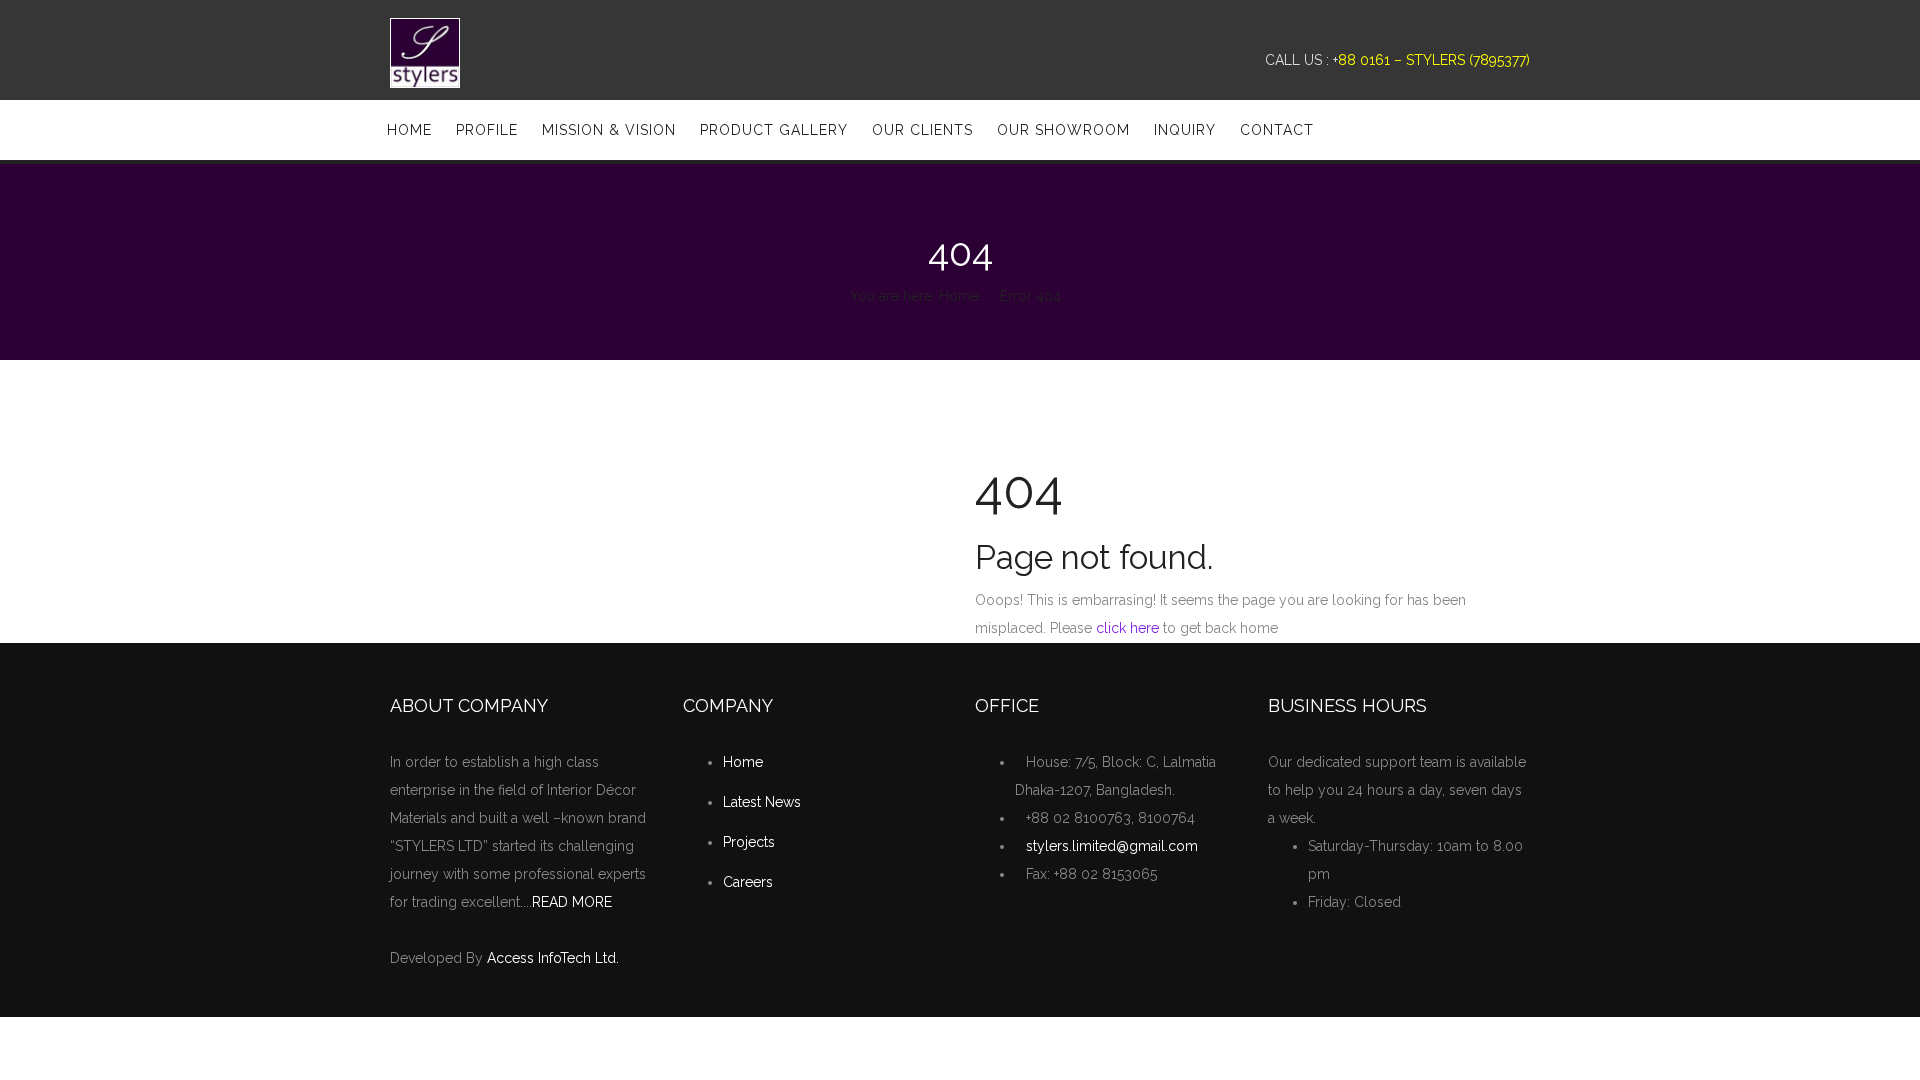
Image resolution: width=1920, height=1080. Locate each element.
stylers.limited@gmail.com (1112, 846)
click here (1127, 628)
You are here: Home (914, 296)
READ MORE (572, 902)
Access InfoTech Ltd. (553, 958)
